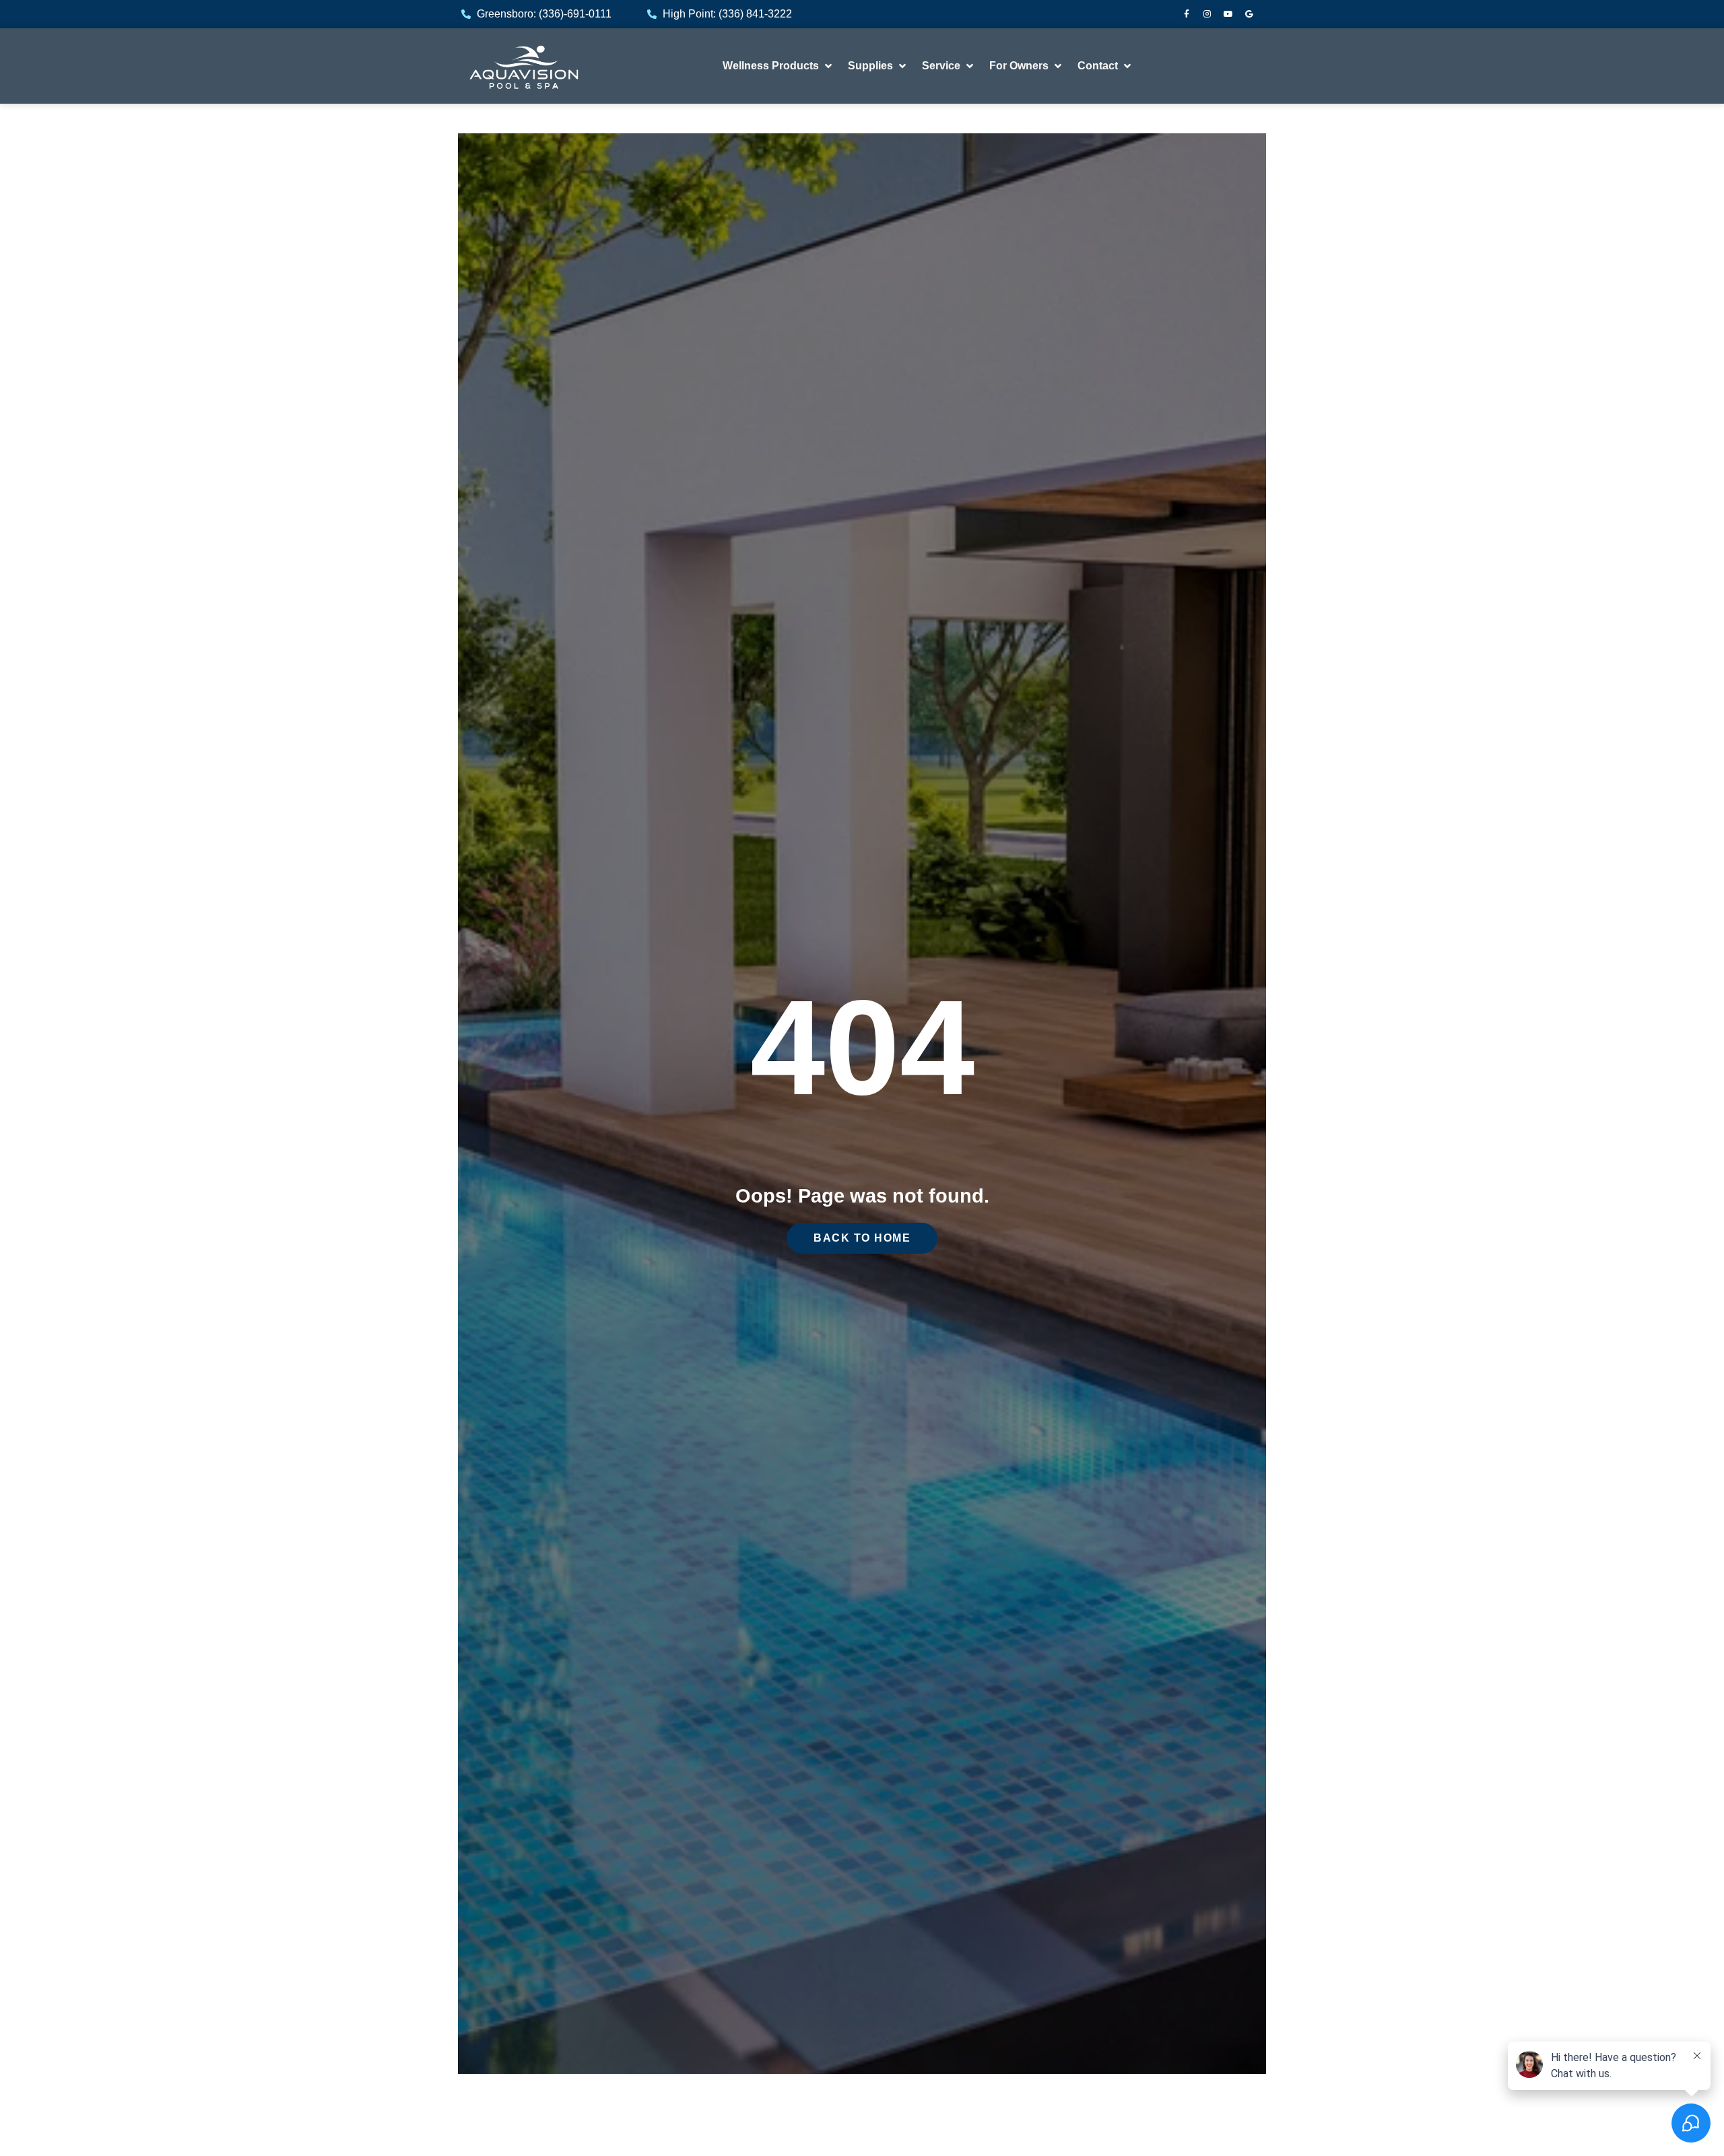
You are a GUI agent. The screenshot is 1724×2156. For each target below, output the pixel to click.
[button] (778, 66)
